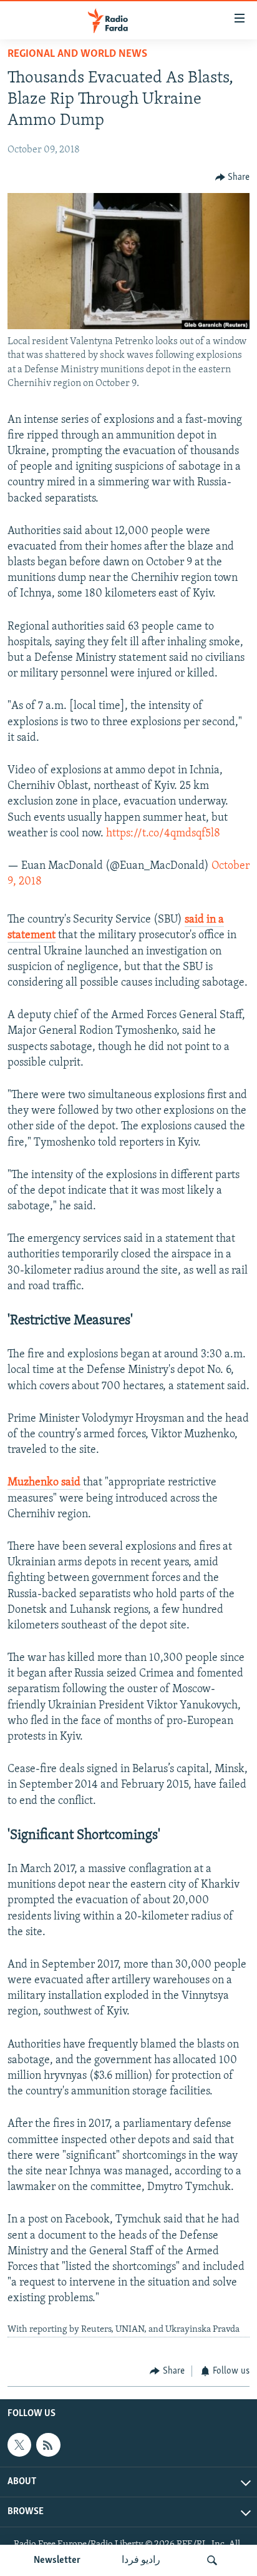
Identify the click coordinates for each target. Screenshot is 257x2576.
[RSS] (48, 2445)
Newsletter (57, 2560)
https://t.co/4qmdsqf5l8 (163, 834)
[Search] (212, 2560)
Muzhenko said (45, 1483)
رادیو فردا (141, 2560)
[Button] (233, 177)
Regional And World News (77, 54)
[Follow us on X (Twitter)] (19, 2445)
